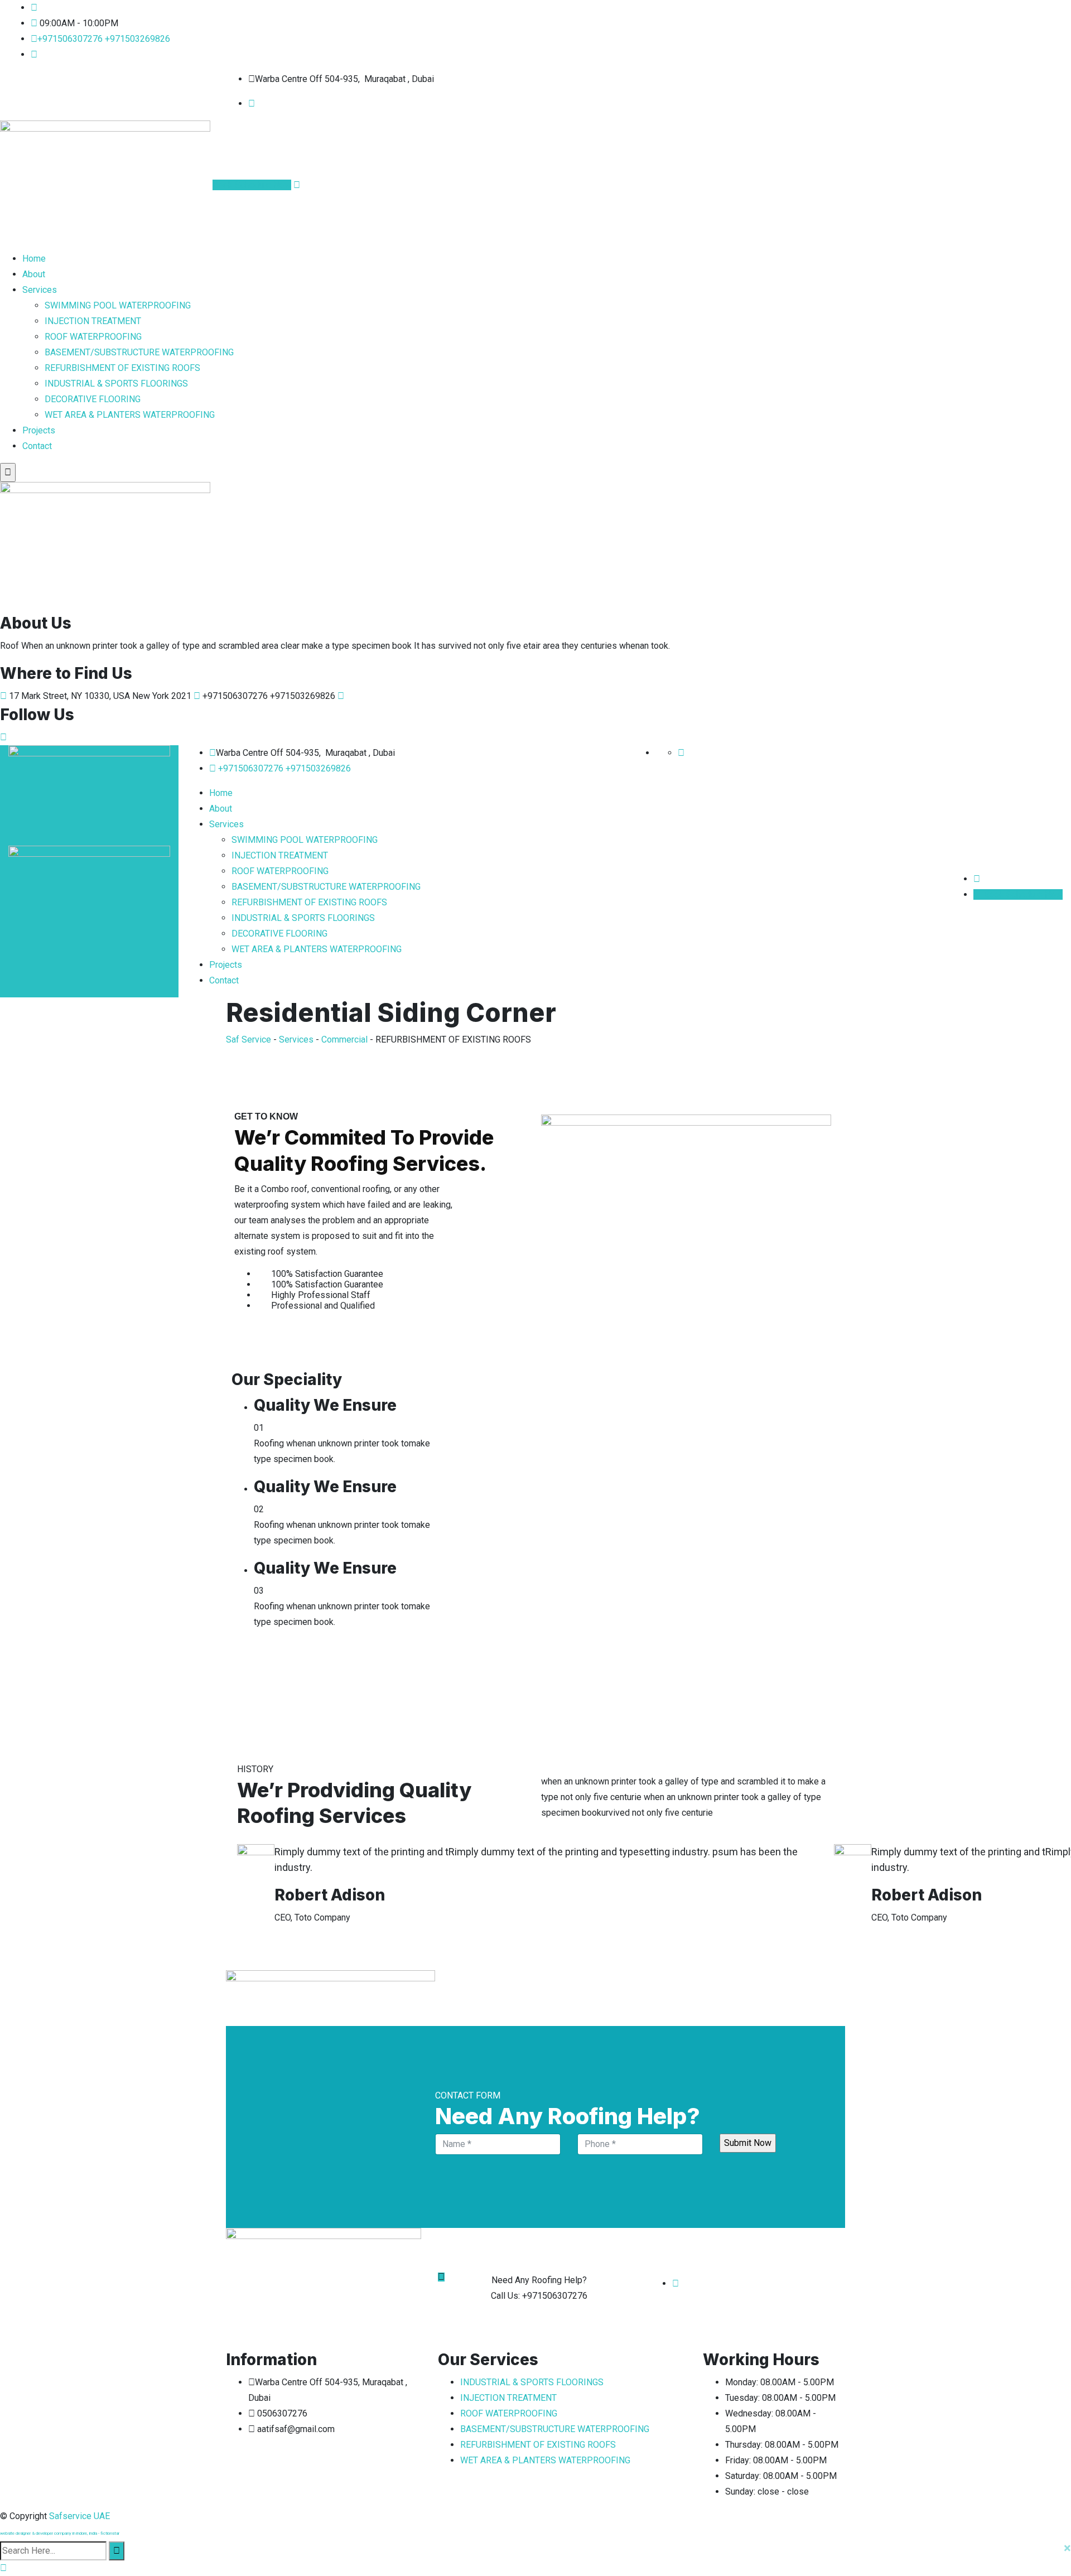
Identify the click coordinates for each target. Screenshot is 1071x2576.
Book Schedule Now (252, 185)
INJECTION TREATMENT (93, 321)
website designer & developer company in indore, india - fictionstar (60, 2533)
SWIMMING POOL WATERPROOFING (118, 305)
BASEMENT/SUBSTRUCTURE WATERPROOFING (139, 352)
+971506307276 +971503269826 (104, 39)
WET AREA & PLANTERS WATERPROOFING (130, 415)
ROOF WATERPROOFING (93, 337)
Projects (39, 430)
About (34, 274)
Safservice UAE (79, 2516)
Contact (37, 446)
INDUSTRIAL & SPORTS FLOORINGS (116, 383)
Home (34, 259)
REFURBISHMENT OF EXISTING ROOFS (122, 368)
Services (40, 290)
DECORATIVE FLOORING (93, 399)
